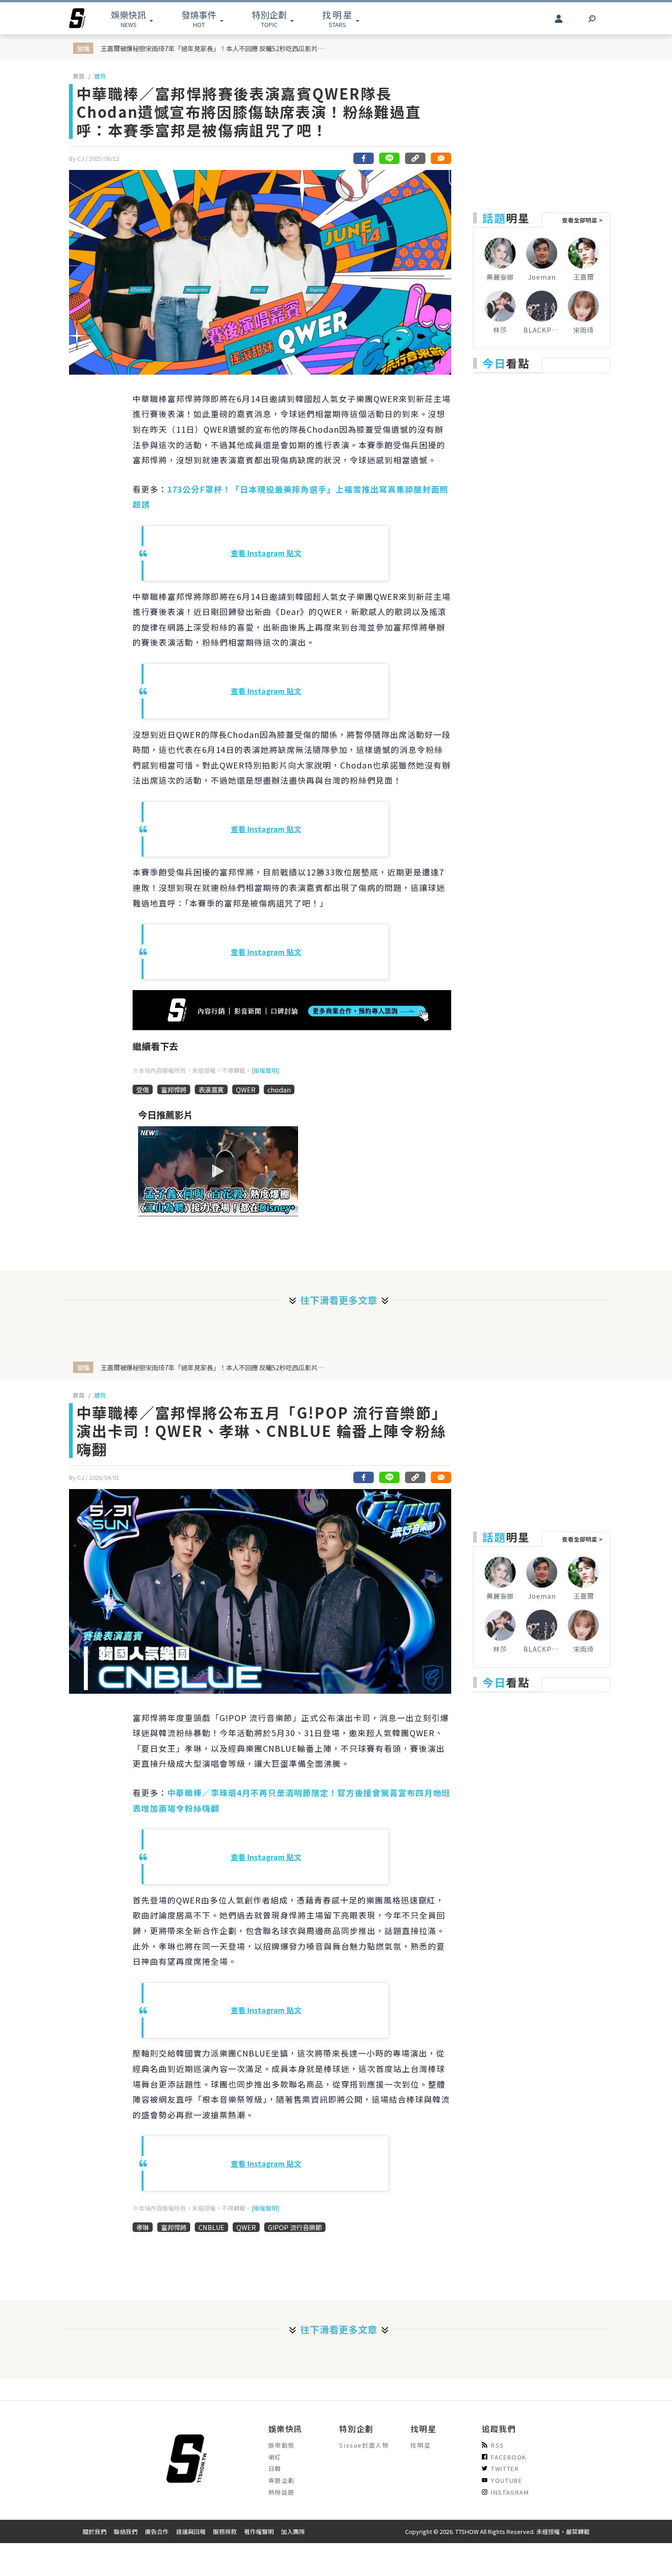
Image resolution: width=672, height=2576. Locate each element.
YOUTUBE (507, 2480)
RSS (498, 2445)
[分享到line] (389, 158)
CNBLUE (211, 2227)
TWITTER (505, 2468)
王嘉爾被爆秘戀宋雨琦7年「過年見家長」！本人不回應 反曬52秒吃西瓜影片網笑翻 (215, 48)
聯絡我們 (126, 2531)
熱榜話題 (282, 2492)
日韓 (275, 2468)
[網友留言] (441, 158)
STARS (337, 19)
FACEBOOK (509, 2457)
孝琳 (143, 2227)
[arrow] (77, 18)
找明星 (421, 2445)
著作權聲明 (259, 2531)
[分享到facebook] (364, 158)
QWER (246, 1089)
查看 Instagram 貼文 (266, 553)
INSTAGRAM (510, 2492)
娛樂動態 (282, 2445)
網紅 (275, 2457)
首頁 (79, 76)
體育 (100, 76)
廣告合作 (157, 2531)
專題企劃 (282, 2480)
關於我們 (95, 2531)
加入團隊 (293, 2531)
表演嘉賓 (211, 1089)
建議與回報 (191, 2531)
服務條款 (225, 2531)
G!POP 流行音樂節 (295, 2227)
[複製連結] (415, 158)
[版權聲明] (265, 1070)
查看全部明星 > (582, 220)
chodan (279, 1089)
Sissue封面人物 (364, 2445)
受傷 (143, 1089)
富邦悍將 (174, 1089)
